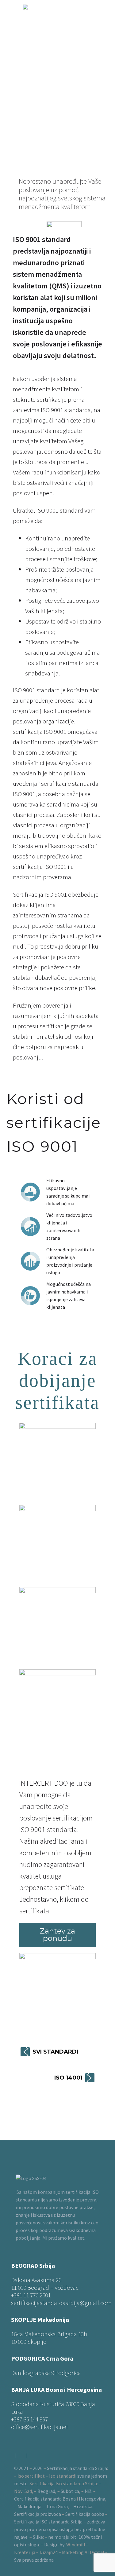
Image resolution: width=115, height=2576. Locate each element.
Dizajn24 (49, 2552)
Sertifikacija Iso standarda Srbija (63, 2483)
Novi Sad (23, 2491)
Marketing (73, 2552)
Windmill (76, 2545)
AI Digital (94, 2552)
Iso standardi (63, 2476)
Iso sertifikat (31, 2476)
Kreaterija (25, 2552)
